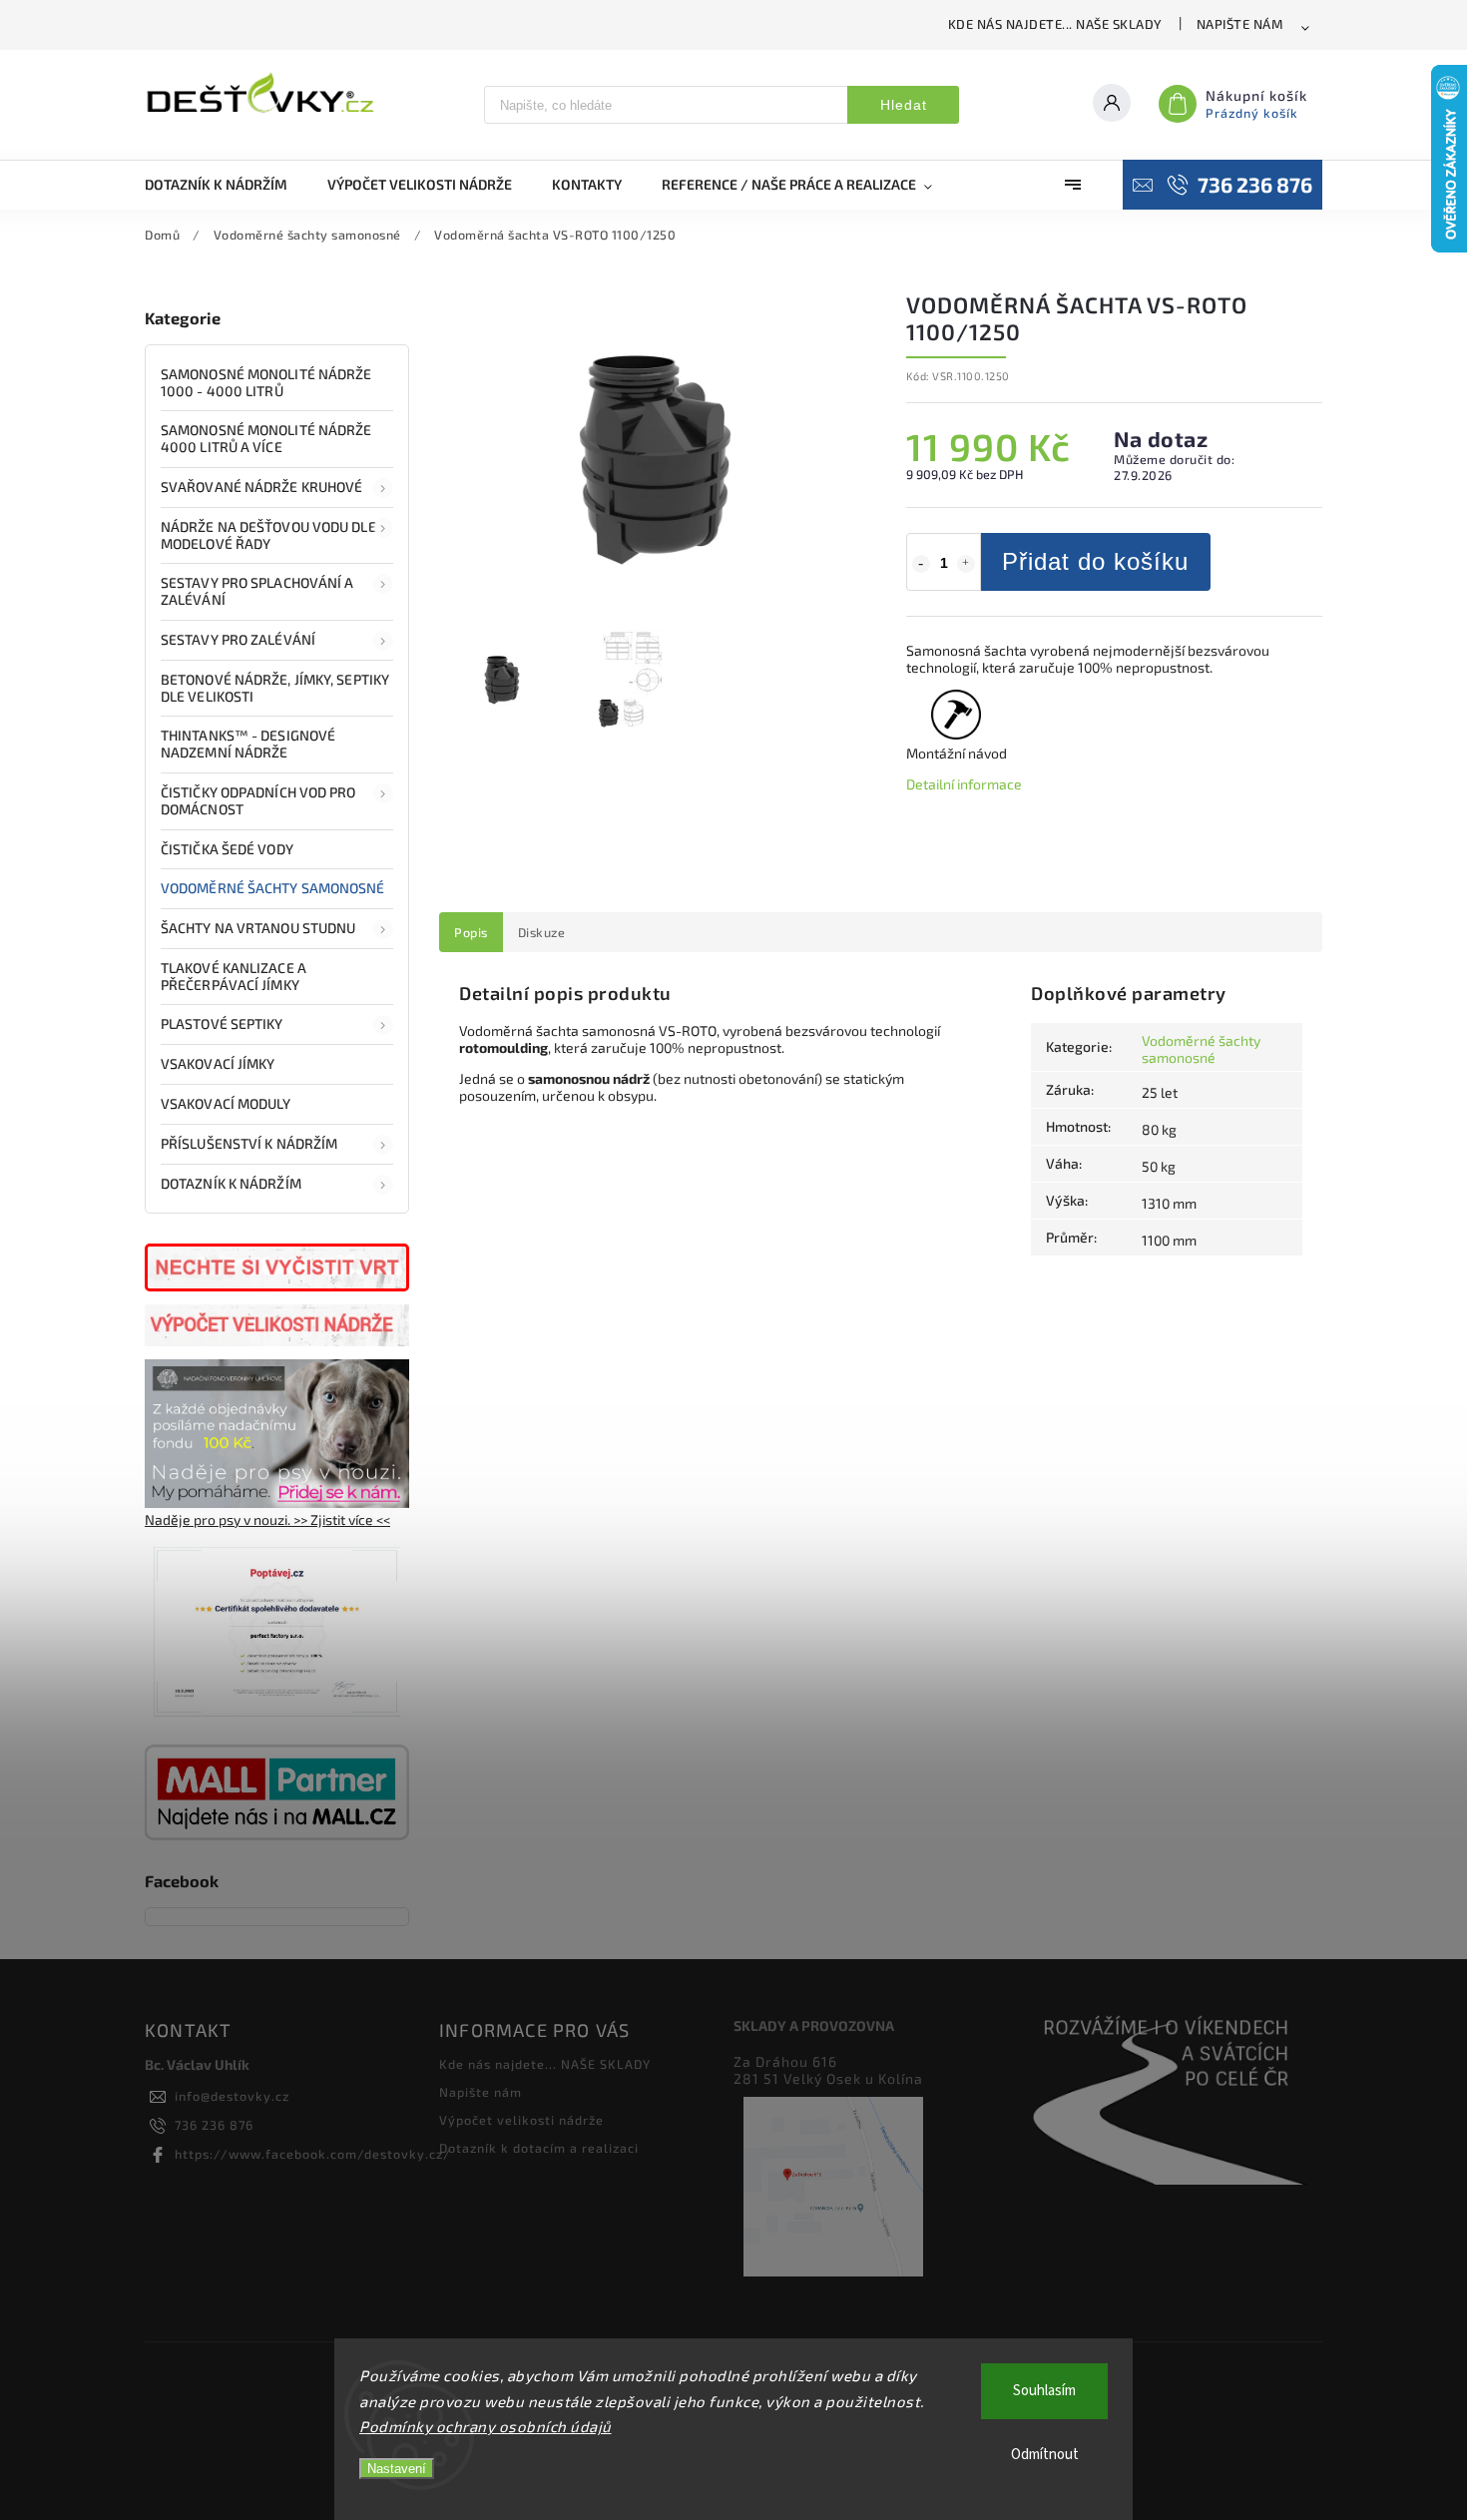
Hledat (904, 105)
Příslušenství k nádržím (249, 1143)
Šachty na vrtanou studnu (258, 928)
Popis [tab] (471, 932)
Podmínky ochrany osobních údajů (486, 2426)
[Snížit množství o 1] (921, 564)
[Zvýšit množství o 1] (966, 564)
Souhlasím (1044, 2391)
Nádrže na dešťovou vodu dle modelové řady (268, 535)
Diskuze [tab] (542, 932)
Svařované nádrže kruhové (261, 487)
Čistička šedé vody (227, 849)
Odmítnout (1045, 2455)
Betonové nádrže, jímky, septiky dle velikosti (275, 688)
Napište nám (1240, 24)
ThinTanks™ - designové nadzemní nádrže (248, 744)
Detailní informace (964, 784)
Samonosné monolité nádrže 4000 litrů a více (266, 438)
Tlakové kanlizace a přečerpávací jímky (234, 976)
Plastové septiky (222, 1023)
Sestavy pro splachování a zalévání (257, 591)
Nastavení (397, 2469)
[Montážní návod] (957, 726)
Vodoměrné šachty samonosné (273, 888)
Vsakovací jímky (220, 1063)
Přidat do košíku (1095, 561)
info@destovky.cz (232, 2096)
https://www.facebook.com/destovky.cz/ (313, 2154)
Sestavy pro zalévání (238, 639)
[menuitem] (226, 185)
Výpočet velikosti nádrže (521, 2120)
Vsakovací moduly (226, 1103)
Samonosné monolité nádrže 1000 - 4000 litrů (266, 382)
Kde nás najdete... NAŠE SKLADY (1055, 24)
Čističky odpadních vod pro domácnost (258, 800)
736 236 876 (214, 2125)
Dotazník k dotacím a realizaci (539, 2148)
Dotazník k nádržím (231, 1183)
